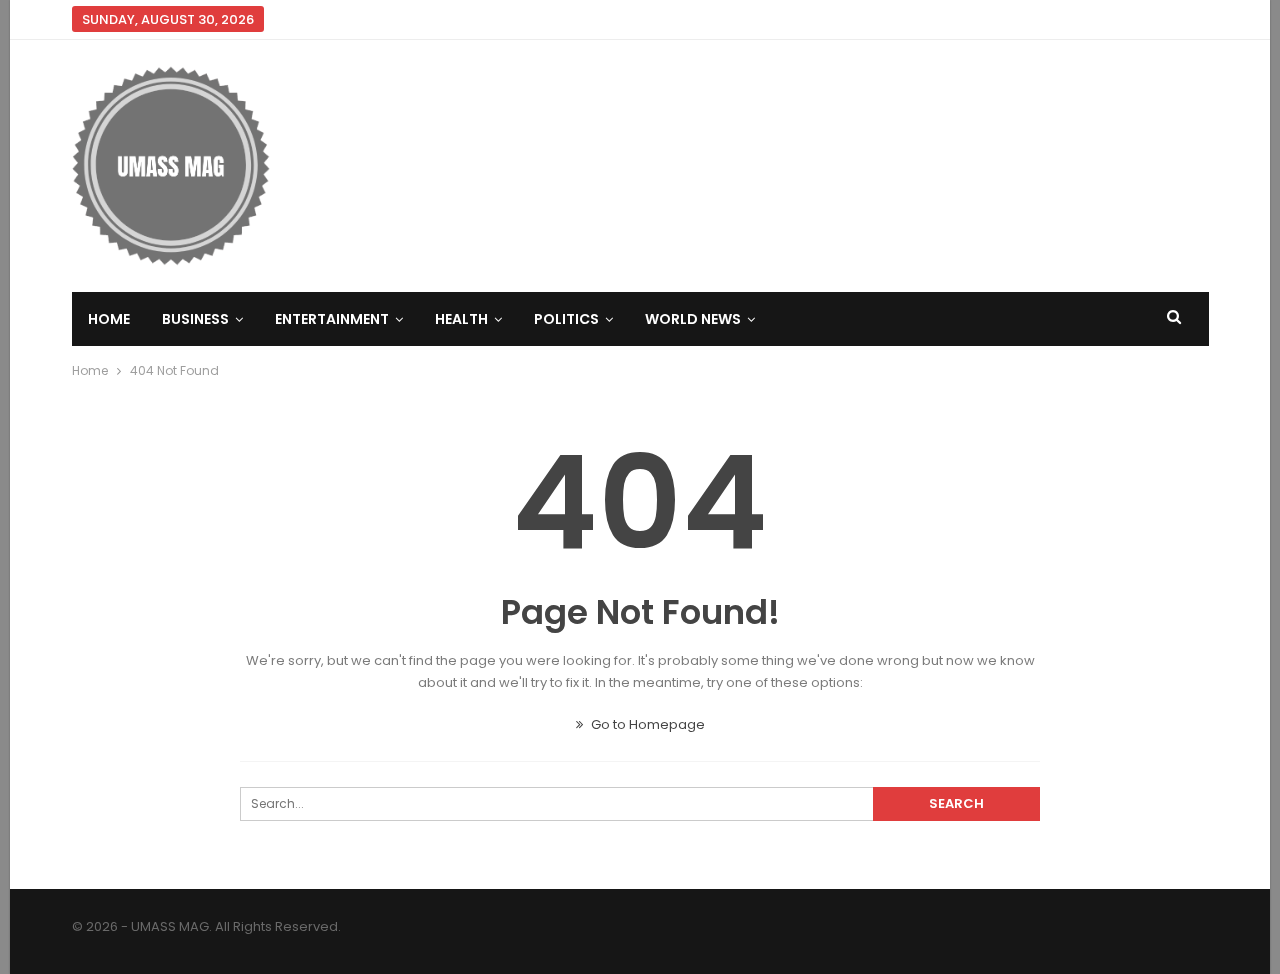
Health (461, 319)
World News (693, 319)
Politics (566, 319)
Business (195, 319)
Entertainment (332, 319)
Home (109, 319)
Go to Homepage (646, 724)
